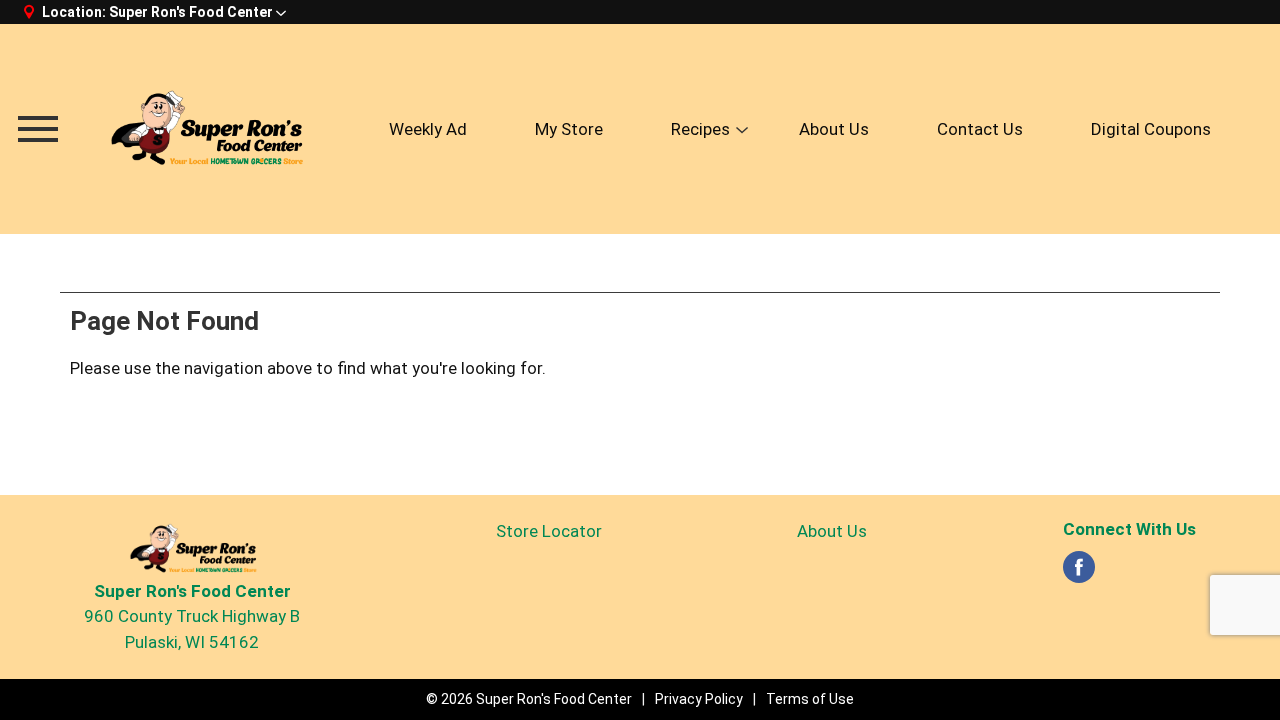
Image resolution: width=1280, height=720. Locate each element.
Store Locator (549, 531)
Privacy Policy (699, 699)
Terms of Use (810, 699)
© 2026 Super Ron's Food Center (529, 699)
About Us (832, 531)
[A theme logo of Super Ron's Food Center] (205, 128)
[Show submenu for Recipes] (742, 130)
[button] (197, 12)
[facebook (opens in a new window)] (1079, 573)
